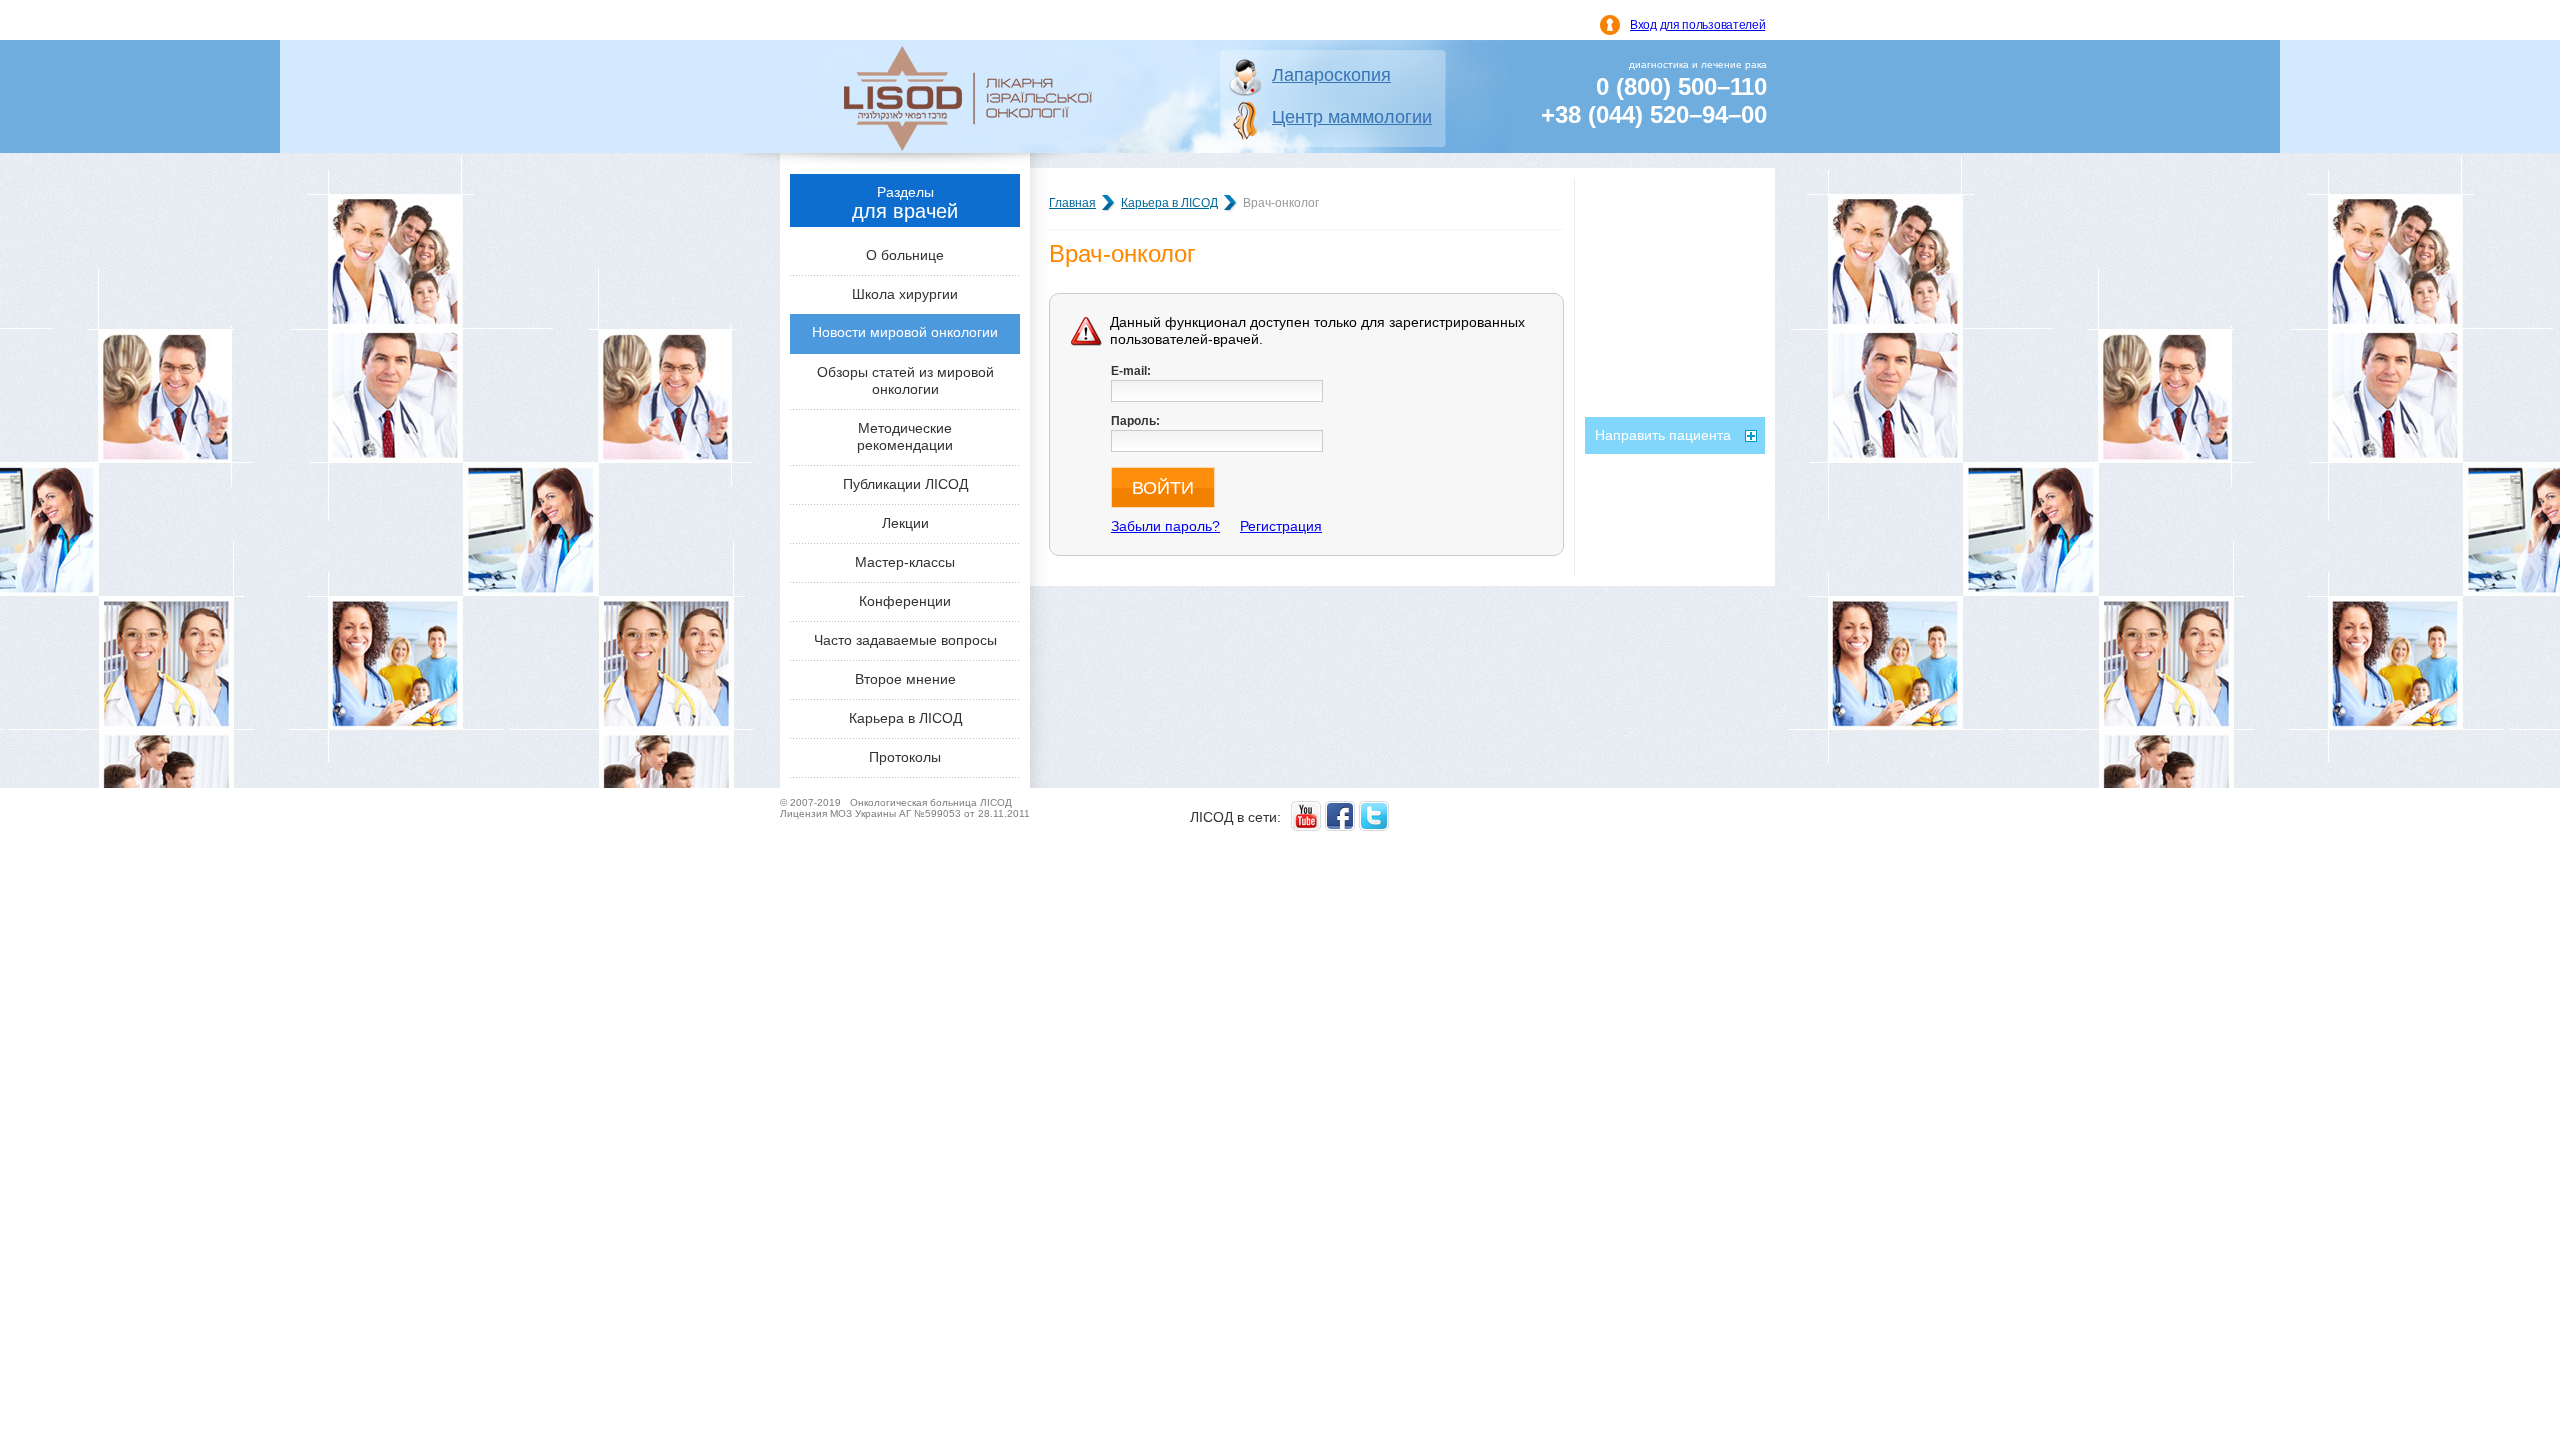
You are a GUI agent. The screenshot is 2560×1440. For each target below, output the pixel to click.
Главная (1072, 203)
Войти (1163, 488)
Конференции (905, 601)
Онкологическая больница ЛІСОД (931, 802)
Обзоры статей (1644, 233)
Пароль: (1135, 421)
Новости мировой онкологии (905, 332)
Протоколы (905, 757)
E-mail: (1131, 371)
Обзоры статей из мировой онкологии (905, 380)
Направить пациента (1663, 435)
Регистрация (1281, 526)
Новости (1622, 196)
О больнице (905, 255)
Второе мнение (905, 679)
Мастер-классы (905, 562)
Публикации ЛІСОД (905, 484)
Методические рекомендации (905, 436)
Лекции (905, 523)
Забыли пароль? (1165, 526)
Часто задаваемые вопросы (905, 640)
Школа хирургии (905, 294)
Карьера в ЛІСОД (905, 718)
